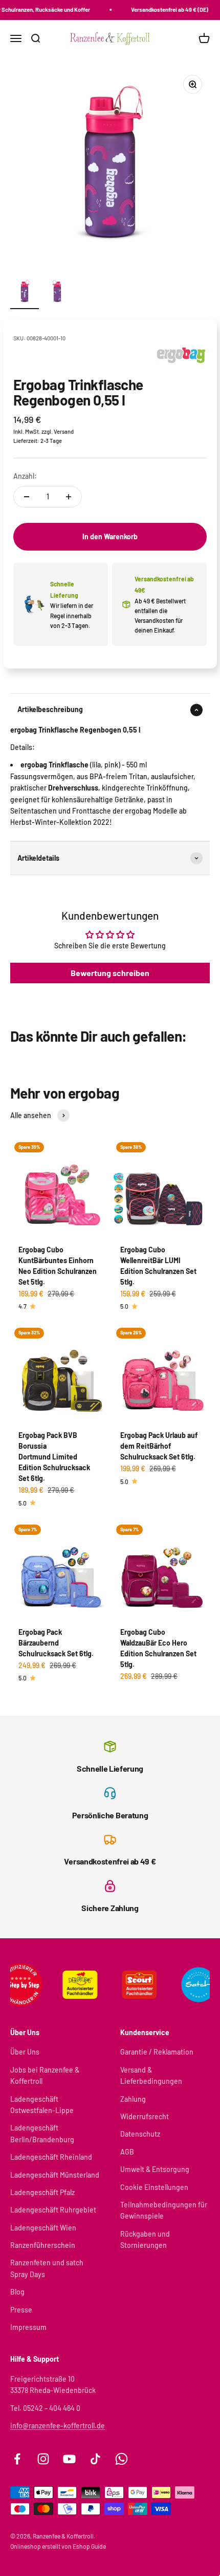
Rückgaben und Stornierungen (145, 2239)
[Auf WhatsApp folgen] (122, 2459)
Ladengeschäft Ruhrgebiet (53, 2210)
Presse (21, 2310)
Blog (17, 2292)
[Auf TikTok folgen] (95, 2459)
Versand (64, 431)
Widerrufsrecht (145, 2116)
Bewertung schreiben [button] (110, 973)
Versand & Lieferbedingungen (151, 2075)
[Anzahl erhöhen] (69, 497)
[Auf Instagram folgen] (43, 2459)
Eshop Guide (89, 2546)
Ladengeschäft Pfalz (42, 2192)
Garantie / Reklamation (157, 2052)
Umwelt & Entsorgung (155, 2169)
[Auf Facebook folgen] (17, 2459)
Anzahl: (25, 476)
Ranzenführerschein (43, 2245)
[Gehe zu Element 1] (25, 293)
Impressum (28, 2327)
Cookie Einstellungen (154, 2187)
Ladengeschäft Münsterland (55, 2175)
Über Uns (25, 2052)
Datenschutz (140, 2134)
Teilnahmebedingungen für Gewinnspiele (164, 2210)
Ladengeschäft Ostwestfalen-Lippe (42, 2105)
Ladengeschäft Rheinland (51, 2157)
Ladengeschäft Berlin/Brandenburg (42, 2133)
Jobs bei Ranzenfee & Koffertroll (45, 2075)
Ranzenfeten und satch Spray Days (47, 2268)
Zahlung (133, 2099)
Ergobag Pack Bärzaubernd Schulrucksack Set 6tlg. (56, 1643)
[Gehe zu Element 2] (57, 293)
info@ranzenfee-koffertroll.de (58, 2426)
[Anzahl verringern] (27, 497)
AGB (127, 2152)
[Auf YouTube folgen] (69, 2459)
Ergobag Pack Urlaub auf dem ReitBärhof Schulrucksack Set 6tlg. (159, 1446)
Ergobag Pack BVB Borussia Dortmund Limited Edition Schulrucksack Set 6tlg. (54, 1457)
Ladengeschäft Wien (43, 2228)
